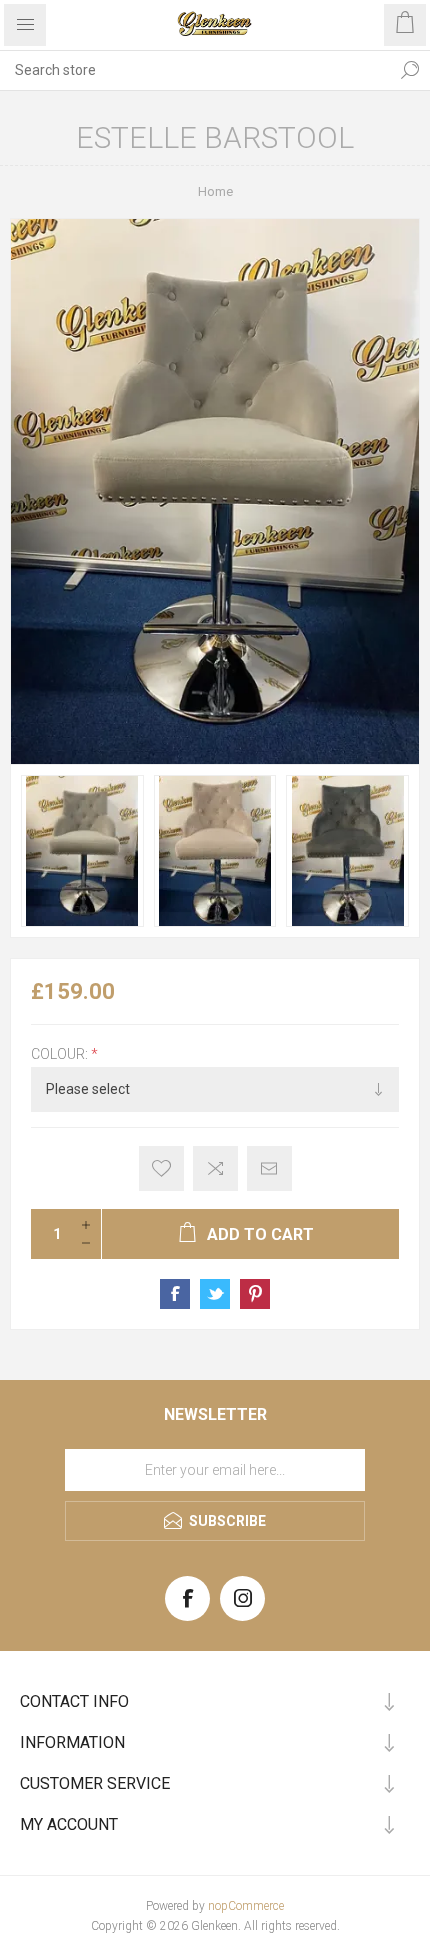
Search (410, 70)
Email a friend (269, 1168)
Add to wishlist (161, 1168)
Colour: (61, 1054)
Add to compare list (215, 1168)
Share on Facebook (175, 1294)
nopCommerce (246, 1906)
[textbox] (195, 70)
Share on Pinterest (255, 1294)
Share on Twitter (215, 1294)
